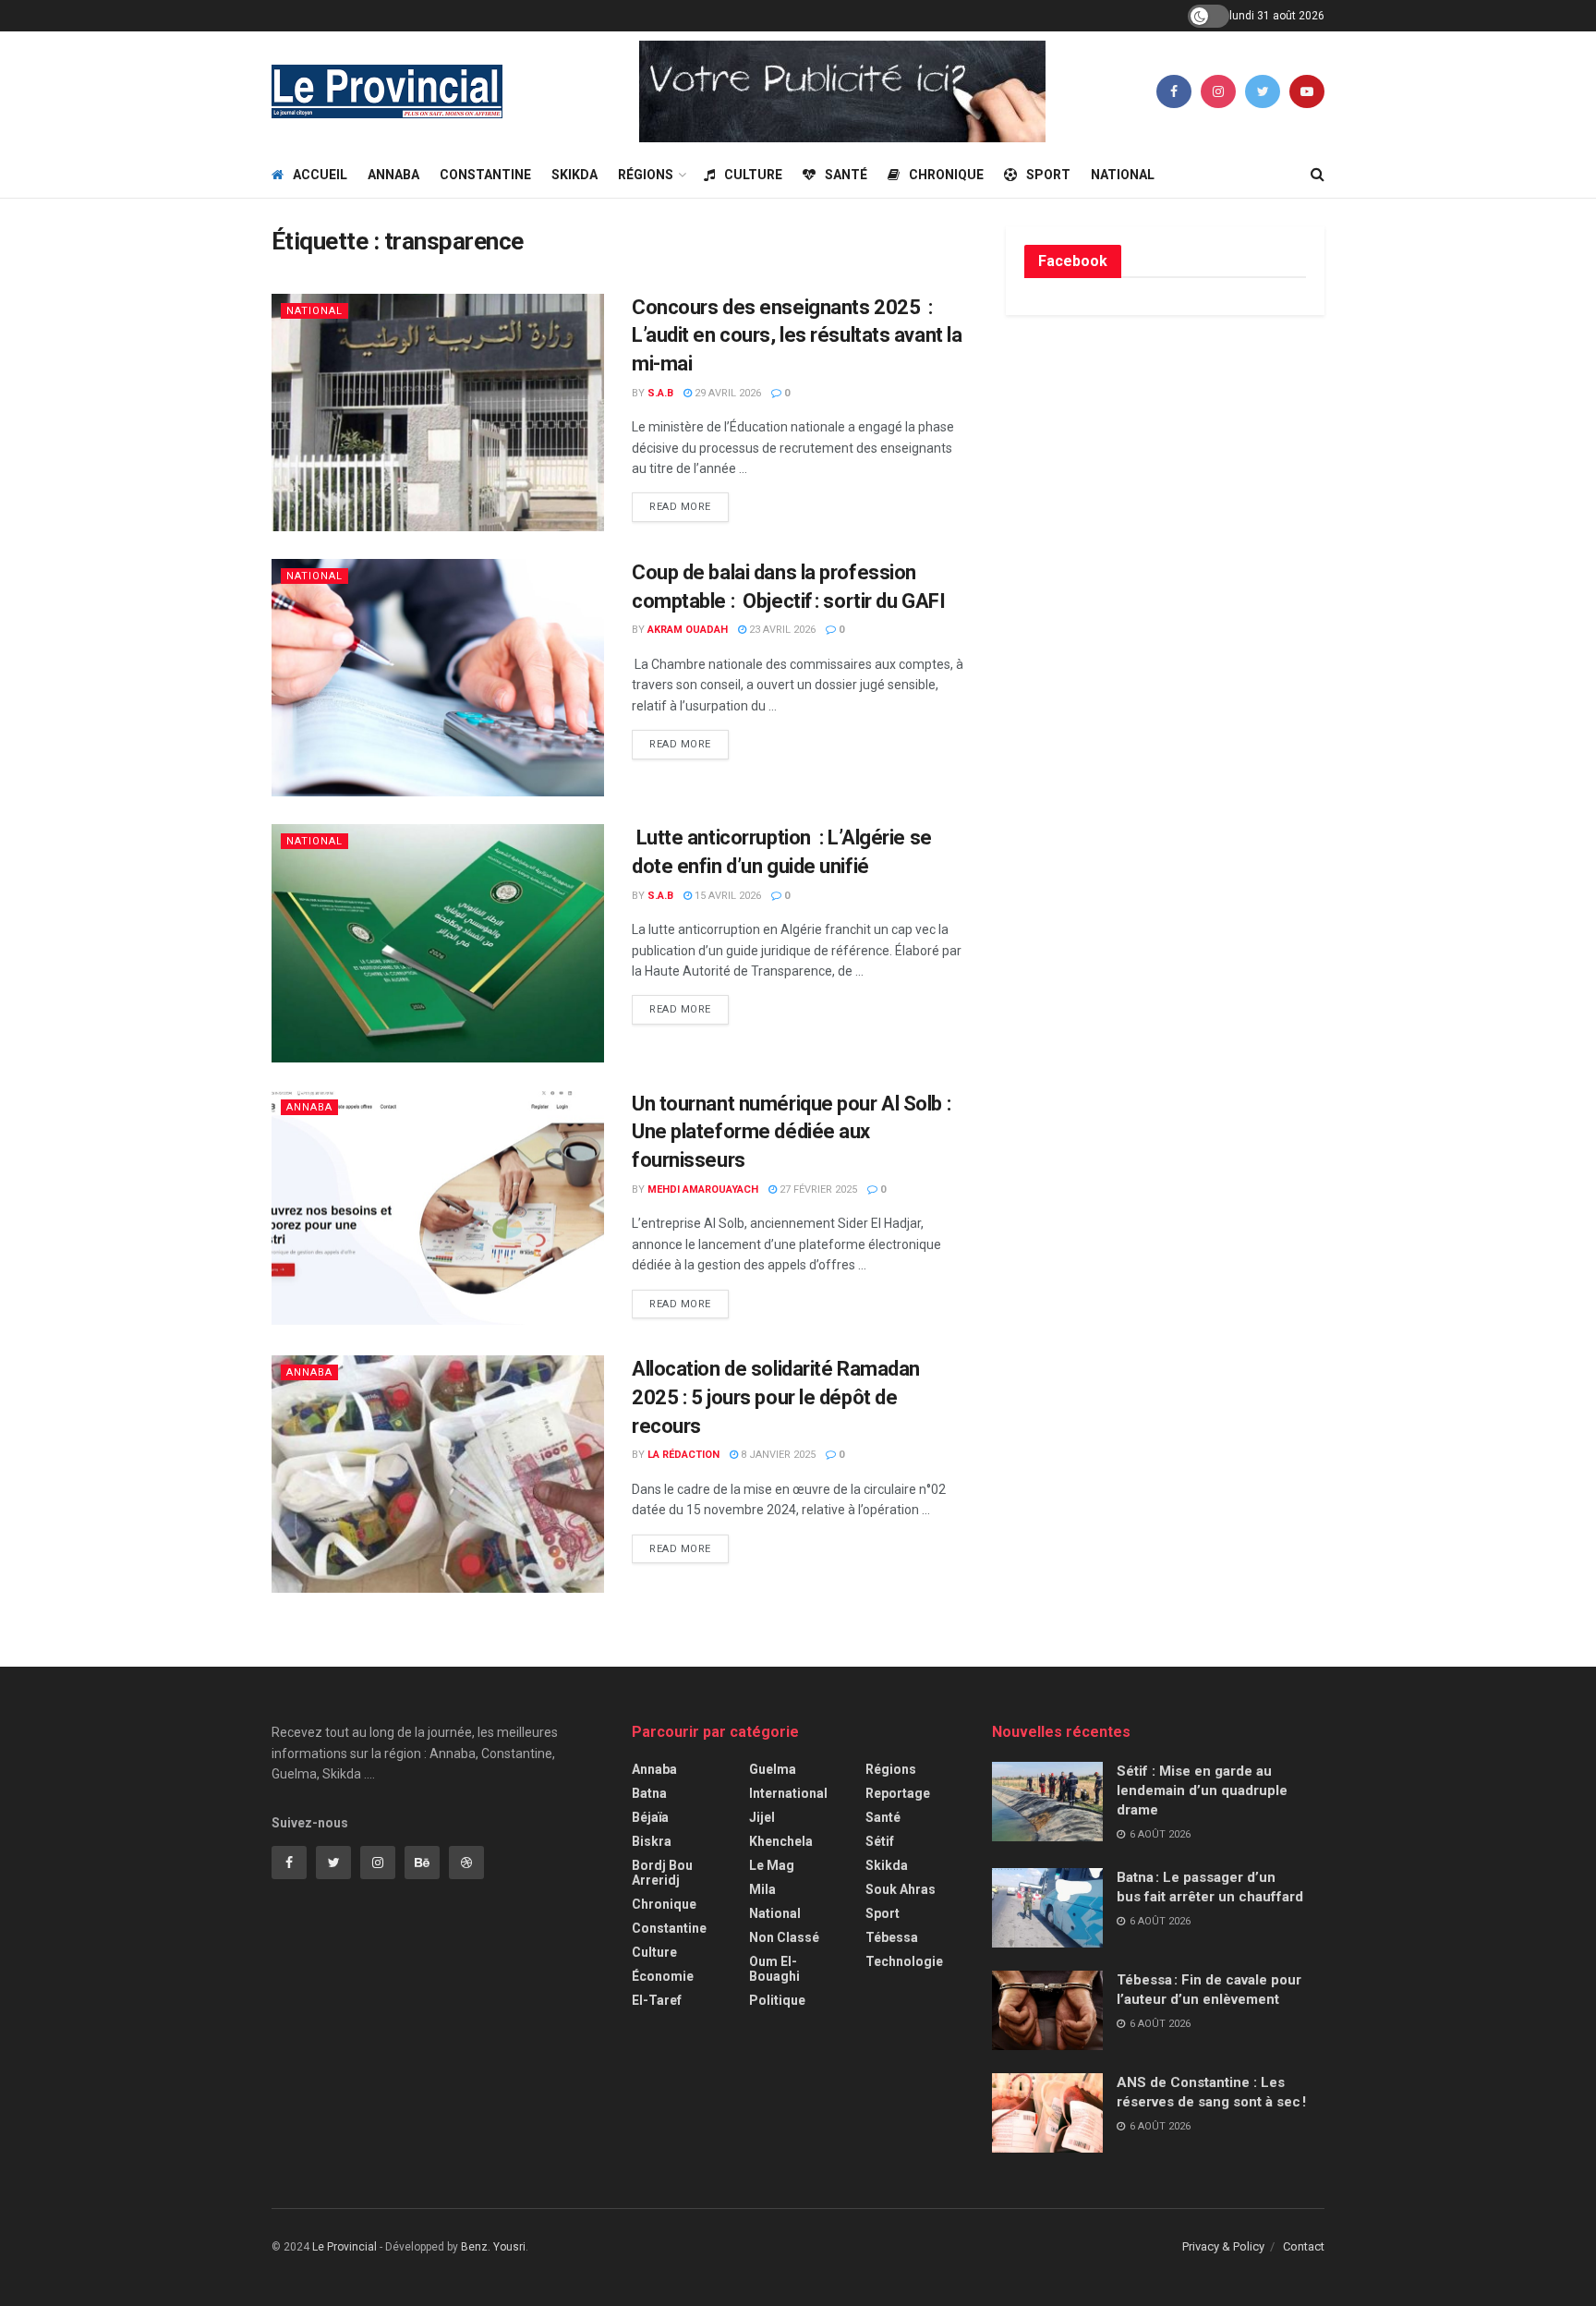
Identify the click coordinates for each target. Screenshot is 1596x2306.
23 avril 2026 (781, 630)
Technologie (904, 1961)
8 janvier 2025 (777, 1455)
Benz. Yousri (493, 2247)
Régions (646, 175)
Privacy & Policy (1223, 2246)
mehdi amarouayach (703, 1189)
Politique (777, 2000)
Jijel (762, 1817)
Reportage (898, 1793)
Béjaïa (650, 1817)
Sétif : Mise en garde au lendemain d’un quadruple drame (1202, 1790)
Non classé (784, 1937)
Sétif (880, 1841)
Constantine (485, 175)
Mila (762, 1889)
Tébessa (892, 1937)
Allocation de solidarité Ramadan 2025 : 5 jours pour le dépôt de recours (776, 1397)
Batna (649, 1793)
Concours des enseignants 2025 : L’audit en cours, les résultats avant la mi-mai (797, 336)
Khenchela (781, 1841)
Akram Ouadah (688, 630)
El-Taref (657, 2000)
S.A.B (660, 393)
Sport (1048, 175)
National (1123, 175)
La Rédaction (683, 1455)
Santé (846, 175)
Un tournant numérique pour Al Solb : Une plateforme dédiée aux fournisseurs (791, 1132)
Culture (753, 175)
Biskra (652, 1841)
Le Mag (772, 1865)
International (788, 1793)
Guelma (773, 1769)
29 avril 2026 (726, 393)
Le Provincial (345, 2247)
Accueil (320, 175)
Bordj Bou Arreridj (662, 1873)
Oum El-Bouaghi (774, 1969)
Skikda (574, 175)
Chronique (946, 175)
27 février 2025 (817, 1189)
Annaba (393, 175)
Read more (680, 507)
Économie (663, 1976)
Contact (1304, 2246)
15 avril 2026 (726, 896)
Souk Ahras (901, 1889)
